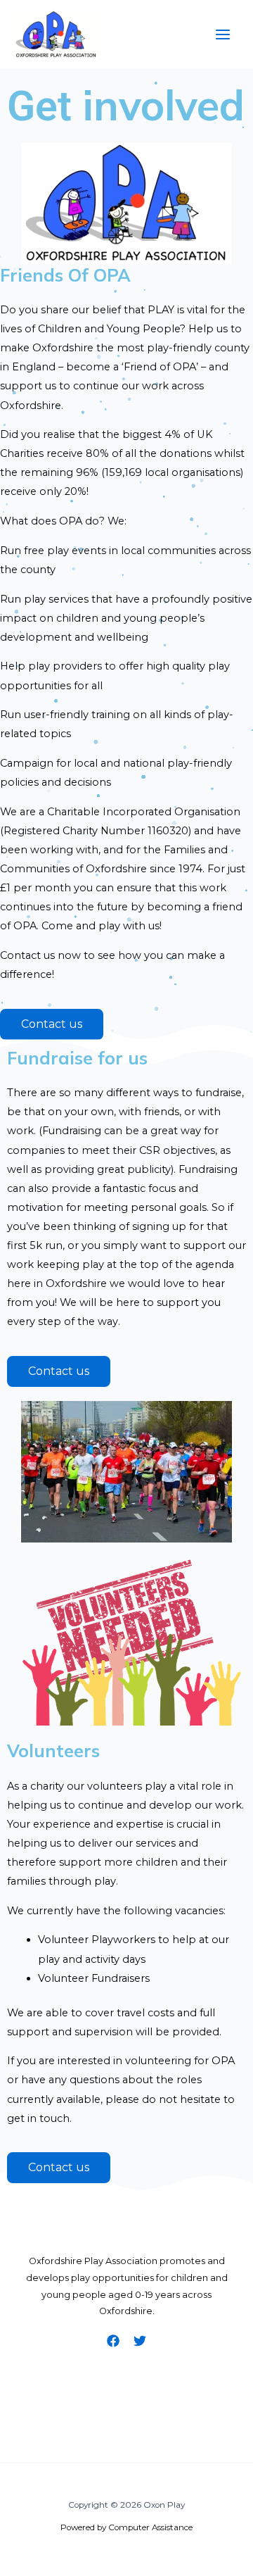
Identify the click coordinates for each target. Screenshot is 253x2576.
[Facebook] (113, 2341)
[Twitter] (140, 2341)
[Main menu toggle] (223, 34)
